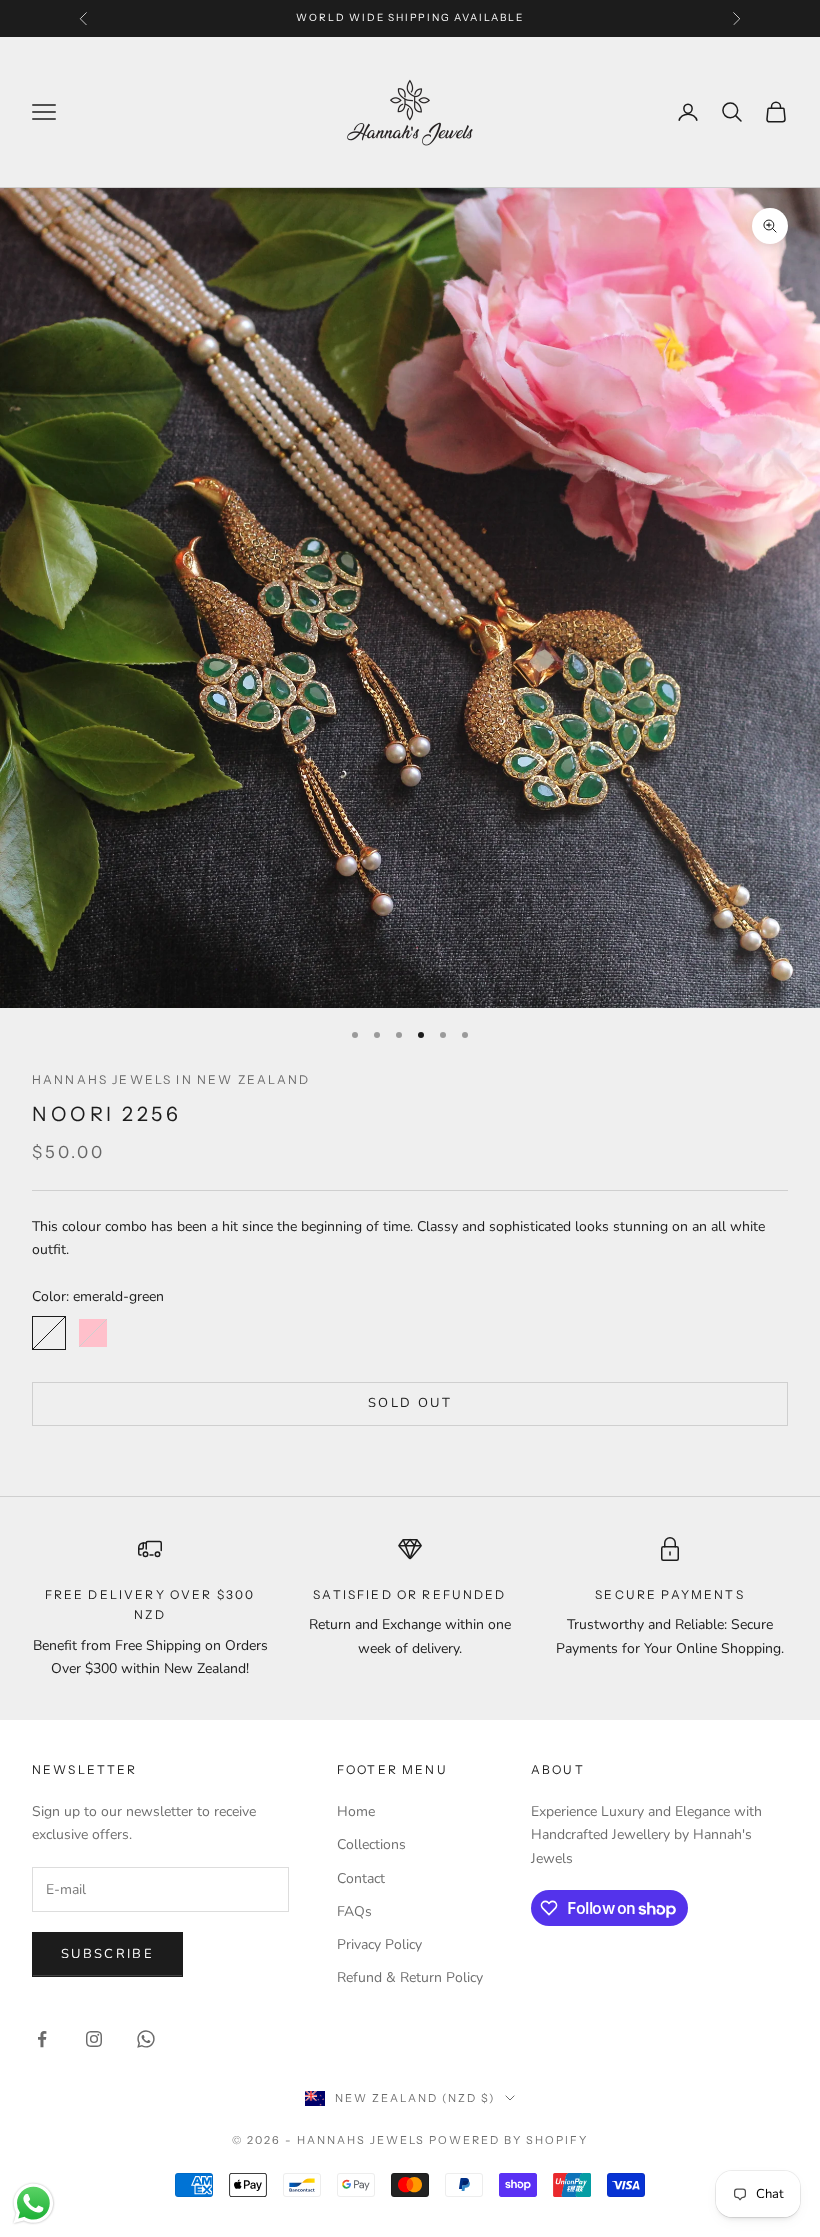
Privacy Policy (379, 1944)
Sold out (410, 1403)
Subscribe (107, 1954)
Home (356, 1811)
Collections (371, 1844)
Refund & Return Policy (410, 1977)
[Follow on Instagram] (94, 2039)
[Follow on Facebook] (42, 2039)
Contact (361, 1878)
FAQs (354, 1911)
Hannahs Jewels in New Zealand (171, 1079)
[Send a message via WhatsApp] (33, 2203)
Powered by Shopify (508, 2140)
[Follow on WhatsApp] (146, 2039)
